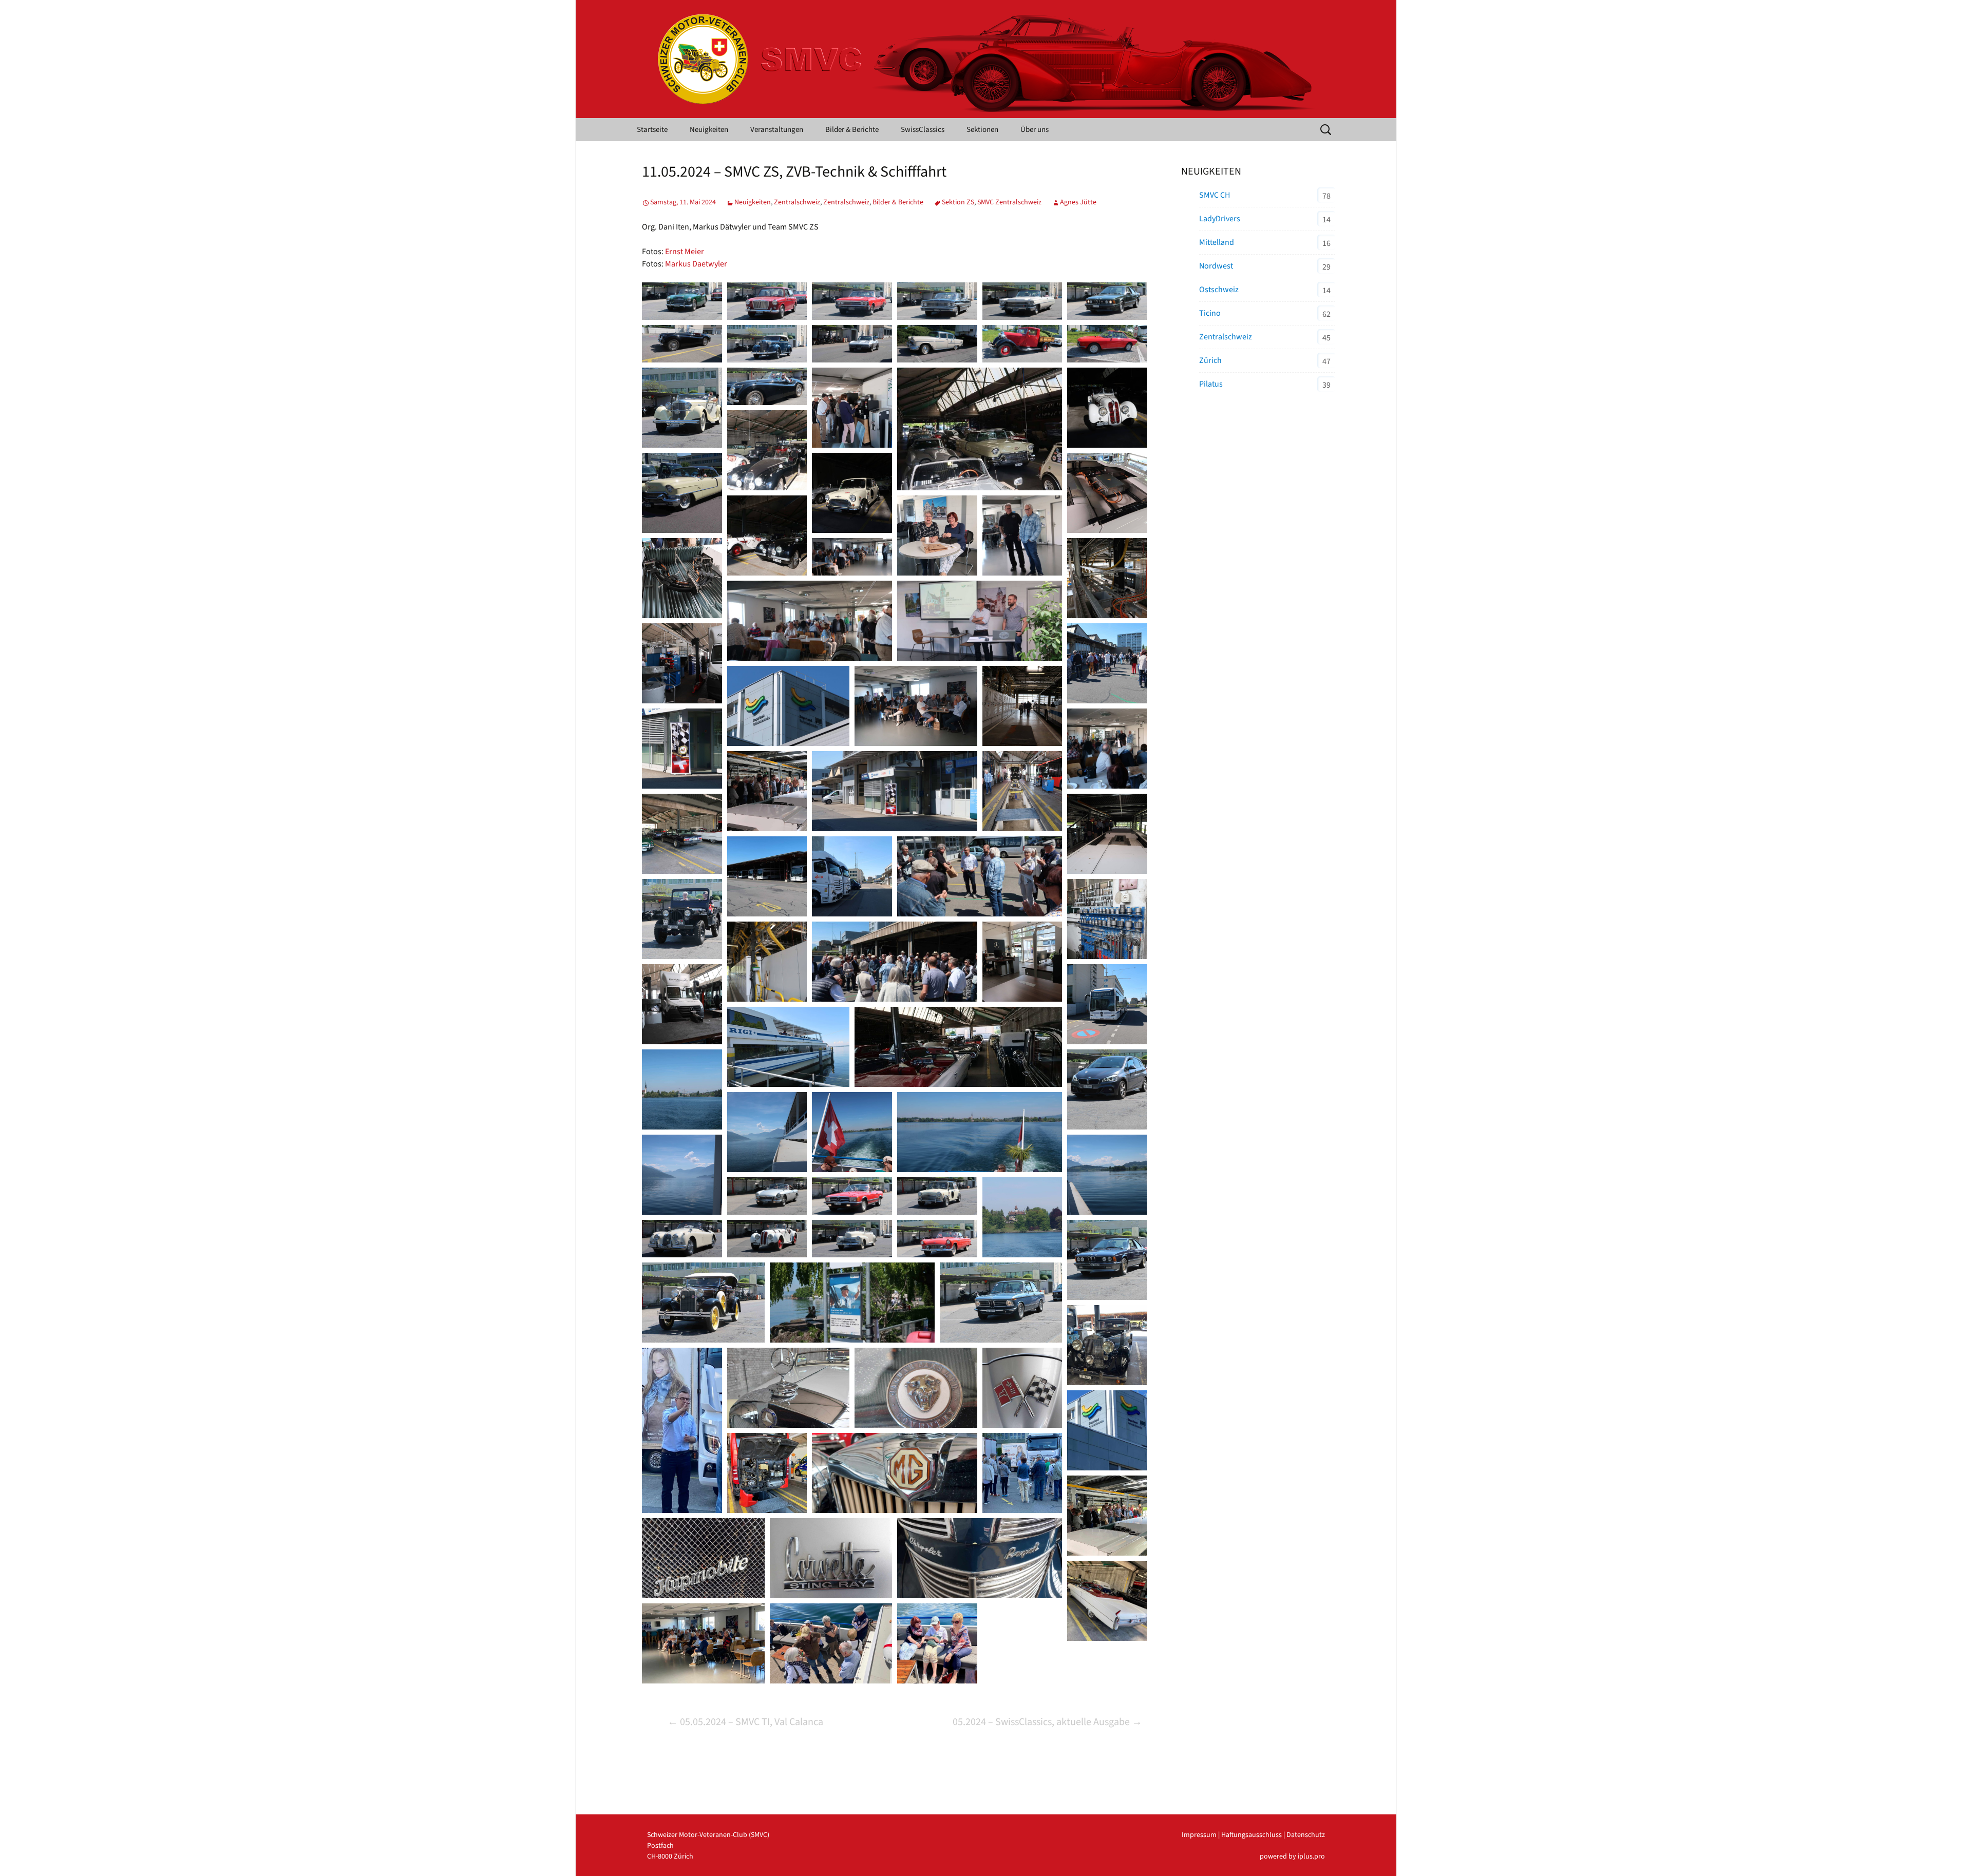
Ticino (1210, 313)
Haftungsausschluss (1252, 1835)
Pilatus (1211, 384)
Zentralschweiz (797, 202)
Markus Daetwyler (696, 264)
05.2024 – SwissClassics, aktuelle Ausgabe (1047, 1722)
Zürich (1210, 360)
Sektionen (982, 130)
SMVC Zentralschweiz (1009, 202)
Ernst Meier (685, 252)
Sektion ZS (958, 202)
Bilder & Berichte (852, 130)
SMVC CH (1215, 195)
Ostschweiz (1219, 290)
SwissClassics (923, 130)
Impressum (1199, 1835)
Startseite (652, 130)
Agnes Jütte (1078, 202)
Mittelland (1217, 242)
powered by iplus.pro (1292, 1856)
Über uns (1035, 130)
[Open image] (682, 301)
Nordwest (1216, 266)
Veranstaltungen (777, 130)
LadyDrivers (1220, 219)
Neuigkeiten (709, 130)
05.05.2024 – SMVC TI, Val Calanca (745, 1722)
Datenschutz (1306, 1835)
